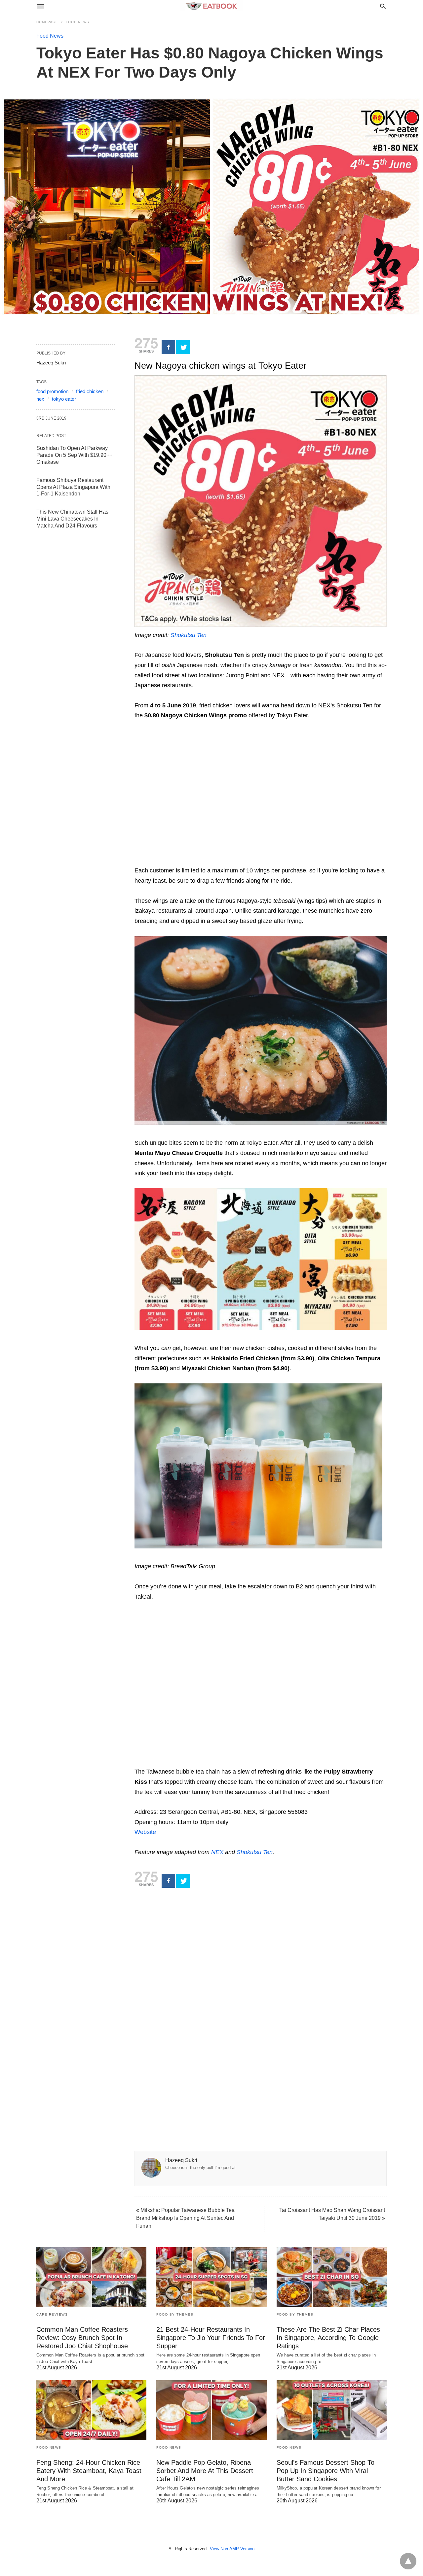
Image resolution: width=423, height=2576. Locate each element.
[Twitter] (183, 347)
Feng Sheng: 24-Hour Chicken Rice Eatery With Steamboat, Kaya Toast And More (89, 2471)
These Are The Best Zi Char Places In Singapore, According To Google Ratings (328, 2338)
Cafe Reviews (52, 2314)
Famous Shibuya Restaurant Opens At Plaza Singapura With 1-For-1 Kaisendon (73, 487)
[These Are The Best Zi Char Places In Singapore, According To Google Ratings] (332, 2277)
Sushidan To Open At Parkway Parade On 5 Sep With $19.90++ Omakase (74, 455)
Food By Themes (175, 2314)
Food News (77, 22)
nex (40, 399)
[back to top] (408, 2561)
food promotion (52, 391)
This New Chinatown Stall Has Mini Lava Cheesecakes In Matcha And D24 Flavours (72, 519)
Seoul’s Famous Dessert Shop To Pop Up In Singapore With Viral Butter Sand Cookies (326, 2471)
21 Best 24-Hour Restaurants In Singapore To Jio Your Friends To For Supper (211, 2338)
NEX (217, 1852)
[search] (383, 6)
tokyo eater (64, 399)
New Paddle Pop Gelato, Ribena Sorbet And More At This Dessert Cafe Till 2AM (205, 2471)
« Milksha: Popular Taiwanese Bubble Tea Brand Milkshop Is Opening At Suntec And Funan (185, 2218)
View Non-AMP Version (232, 2549)
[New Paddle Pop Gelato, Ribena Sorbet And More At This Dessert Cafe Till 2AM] (211, 2410)
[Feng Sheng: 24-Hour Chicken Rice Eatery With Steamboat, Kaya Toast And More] (91, 2410)
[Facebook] (168, 347)
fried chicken (90, 391)
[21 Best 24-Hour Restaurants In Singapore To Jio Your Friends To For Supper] (211, 2277)
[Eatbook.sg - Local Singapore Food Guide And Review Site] (211, 6)
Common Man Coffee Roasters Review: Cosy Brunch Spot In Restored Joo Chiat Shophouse (82, 2338)
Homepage (47, 22)
